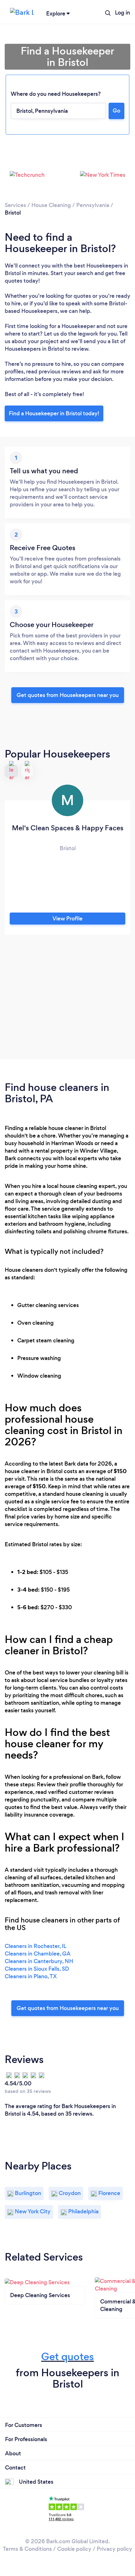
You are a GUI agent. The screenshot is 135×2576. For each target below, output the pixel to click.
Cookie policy (74, 2549)
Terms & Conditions (27, 2549)
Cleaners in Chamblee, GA (38, 1954)
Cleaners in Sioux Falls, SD (37, 1969)
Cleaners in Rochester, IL (35, 1946)
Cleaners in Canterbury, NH (39, 1961)
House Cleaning (51, 205)
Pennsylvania (93, 205)
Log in (122, 13)
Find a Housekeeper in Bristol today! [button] (54, 413)
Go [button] (116, 111)
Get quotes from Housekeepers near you (68, 695)
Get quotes (67, 2357)
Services (15, 205)
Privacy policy (114, 2549)
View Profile (67, 919)
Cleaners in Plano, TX (31, 1976)
